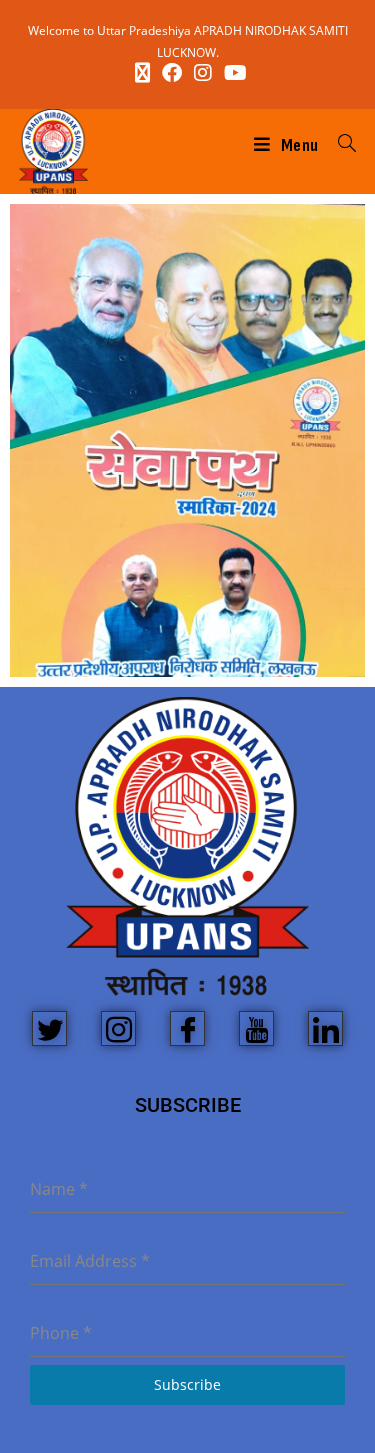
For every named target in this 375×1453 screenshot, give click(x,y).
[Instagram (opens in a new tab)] (203, 73)
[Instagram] (118, 1028)
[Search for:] (340, 145)
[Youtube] (256, 1028)
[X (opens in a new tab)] (142, 73)
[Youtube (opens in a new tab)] (232, 73)
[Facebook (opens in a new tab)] (172, 73)
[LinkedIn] (325, 1028)
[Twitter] (49, 1028)
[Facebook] (187, 1028)
